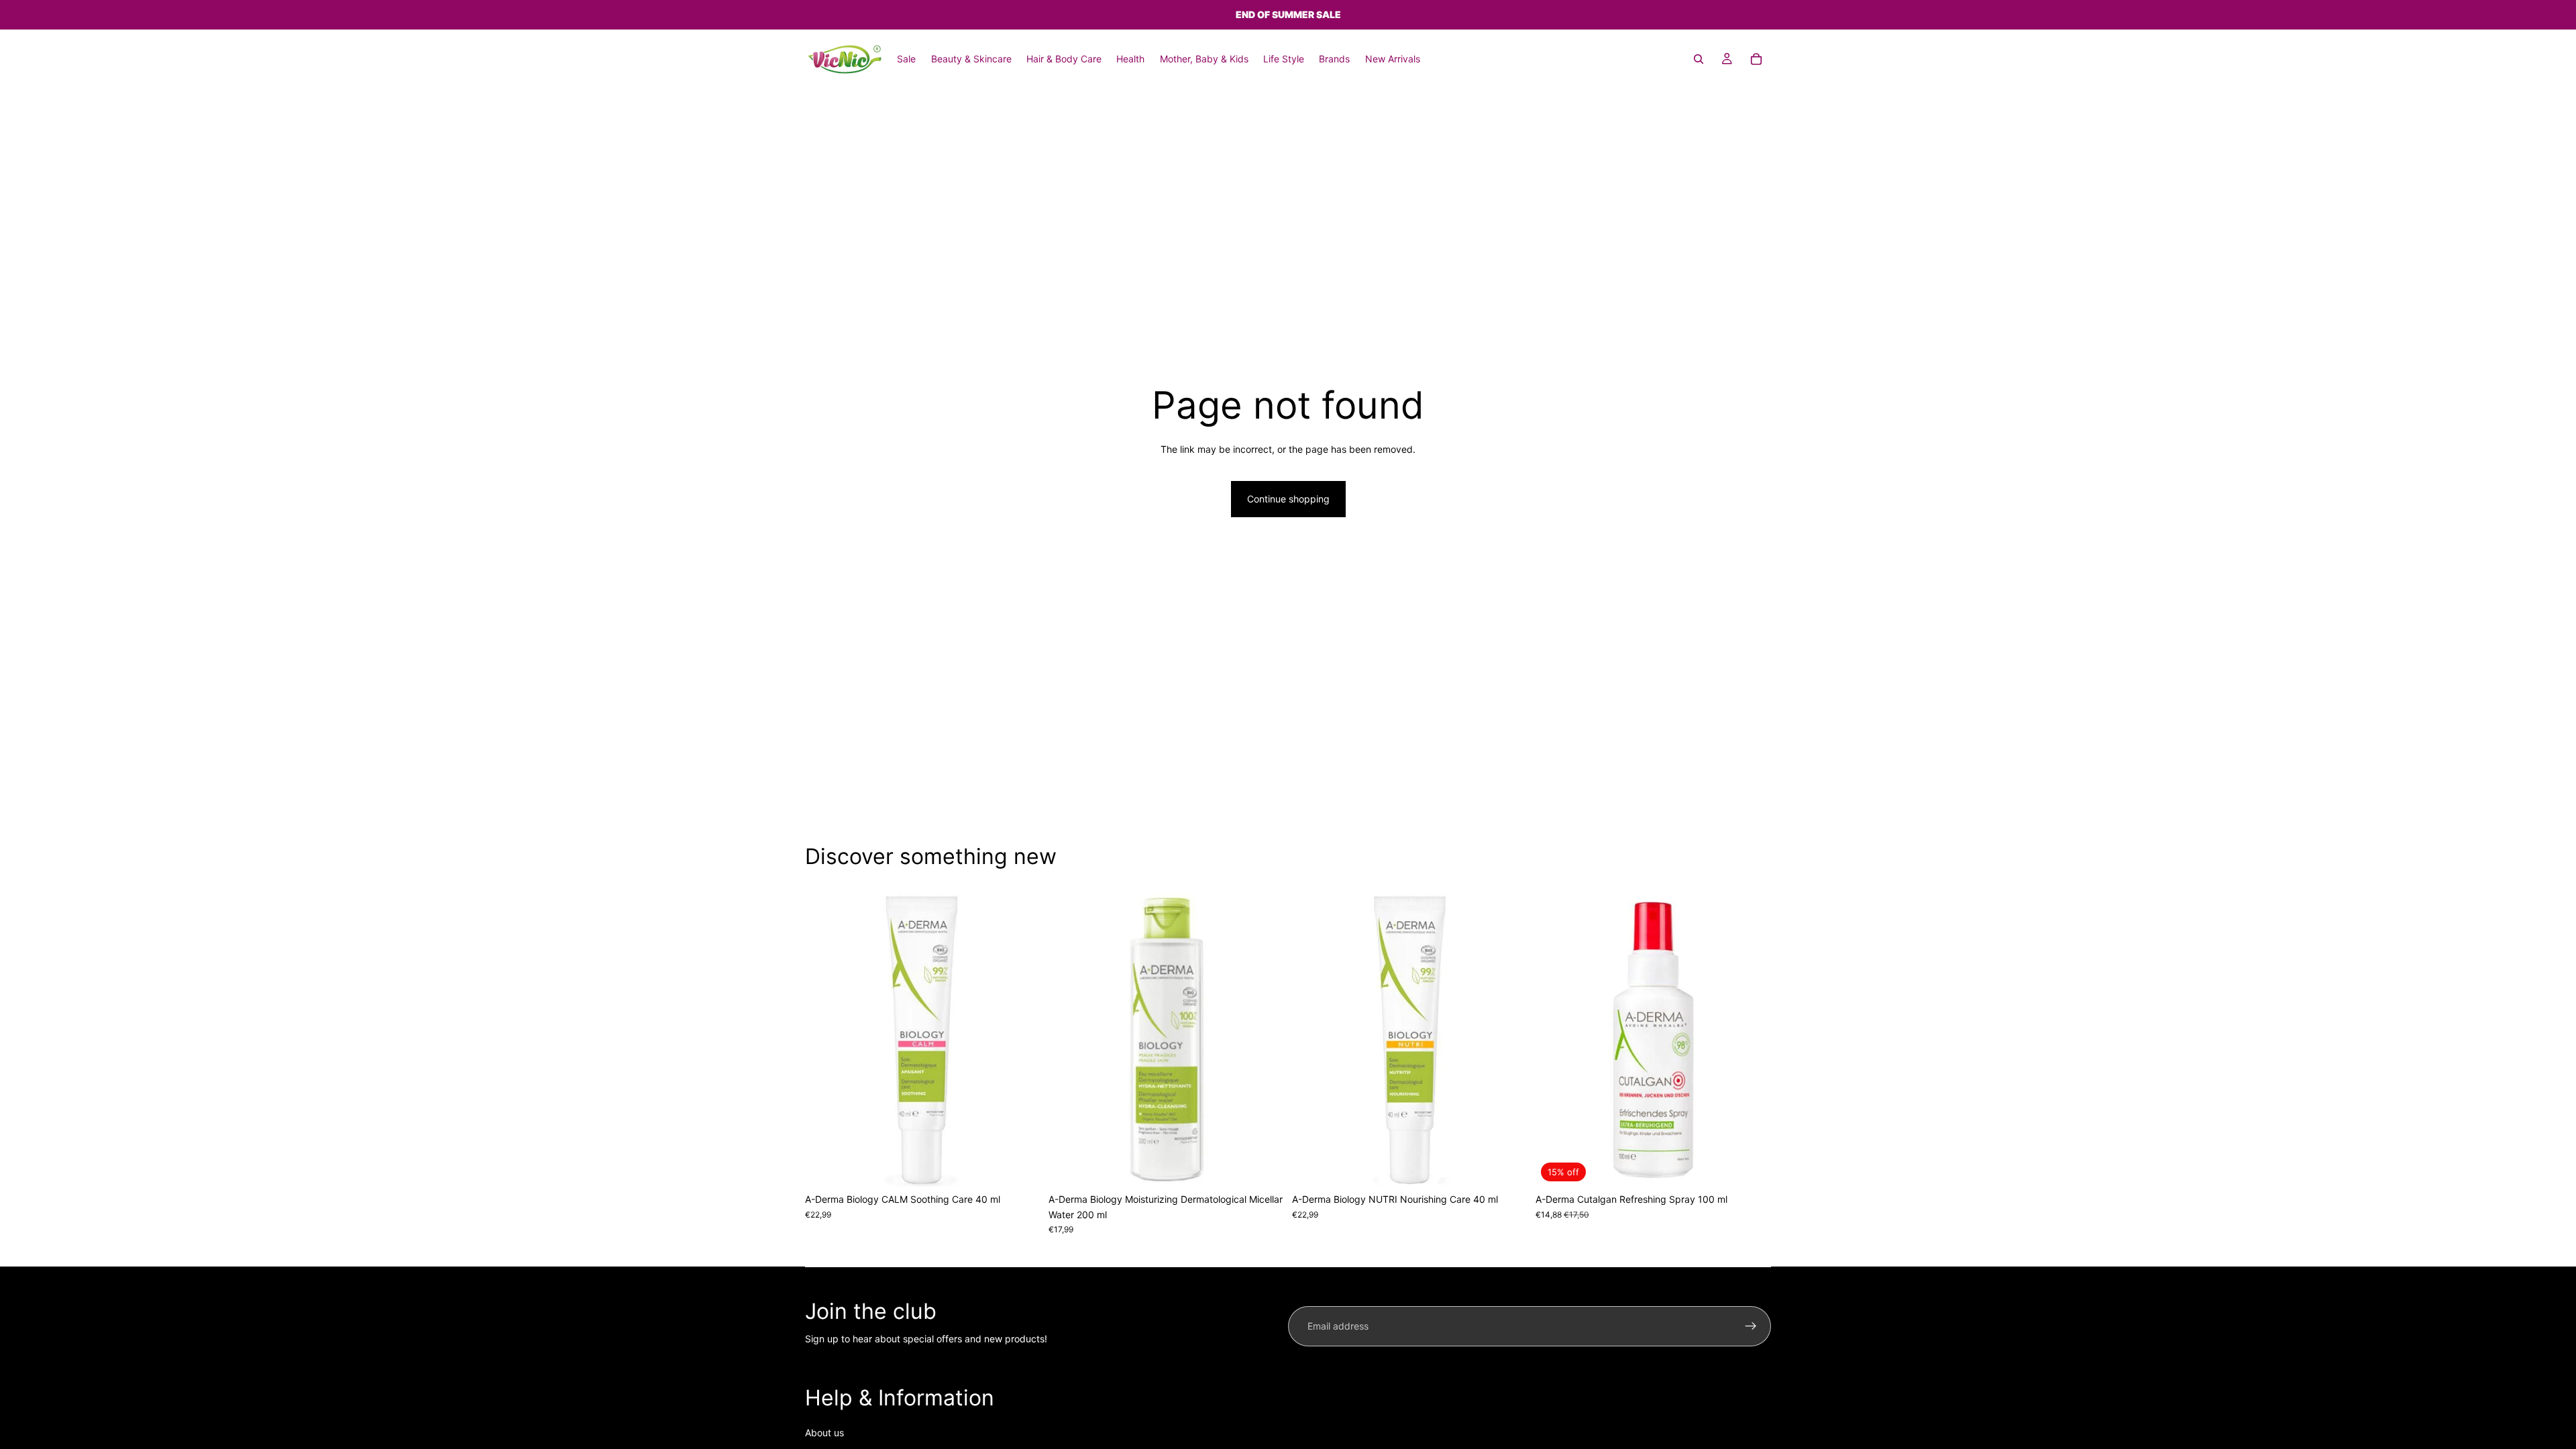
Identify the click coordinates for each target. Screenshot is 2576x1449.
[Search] (1699, 59)
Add (1031, 1166)
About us (824, 1433)
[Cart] (1756, 59)
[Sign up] (1751, 1326)
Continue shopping (1288, 499)
